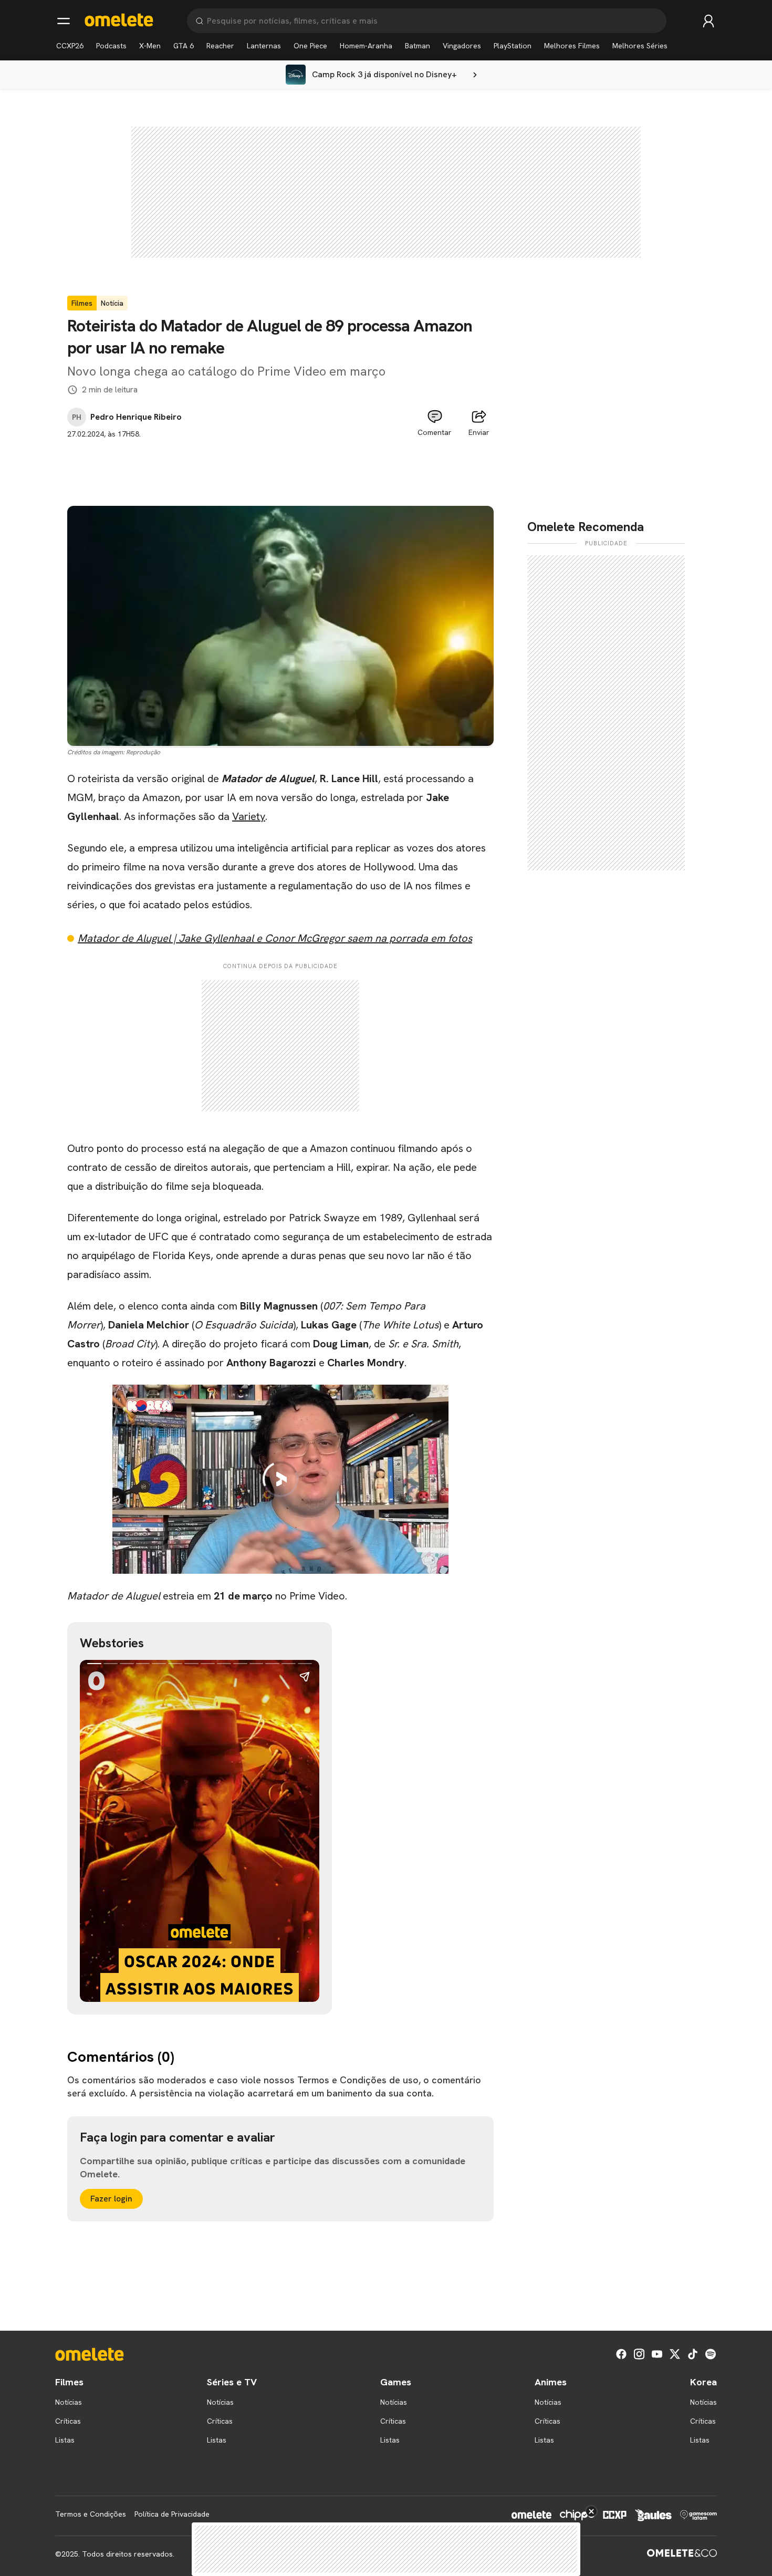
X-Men (150, 46)
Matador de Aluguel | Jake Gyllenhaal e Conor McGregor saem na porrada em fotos (275, 938)
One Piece (310, 46)
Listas (65, 2440)
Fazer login (111, 2199)
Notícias (69, 2402)
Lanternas (264, 46)
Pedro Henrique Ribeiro (136, 417)
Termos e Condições (91, 2514)
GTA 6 (184, 46)
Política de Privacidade (172, 2514)
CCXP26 (70, 46)
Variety (249, 816)
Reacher (220, 46)
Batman (418, 46)
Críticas (68, 2421)
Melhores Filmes (572, 46)
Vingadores (462, 46)
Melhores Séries (640, 46)
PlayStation (513, 46)
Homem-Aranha (366, 46)
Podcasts (111, 46)
